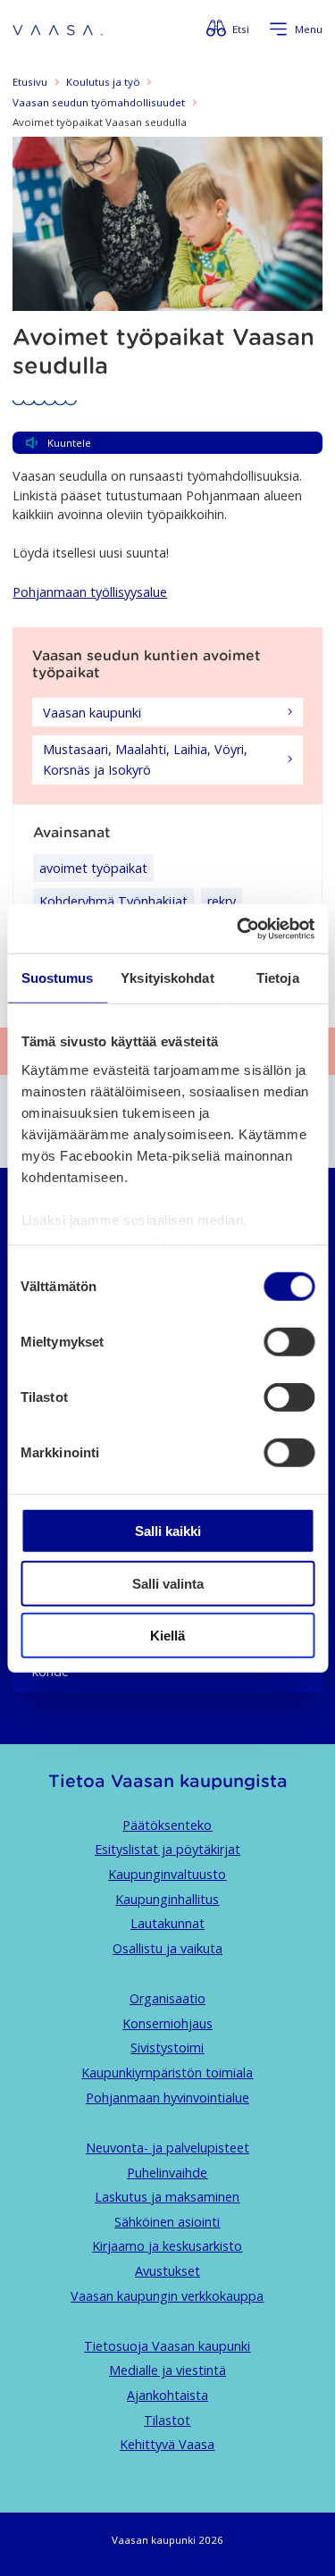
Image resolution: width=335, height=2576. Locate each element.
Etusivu (30, 82)
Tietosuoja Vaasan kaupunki (167, 2346)
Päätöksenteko (167, 1825)
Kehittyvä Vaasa (167, 2444)
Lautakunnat (167, 1923)
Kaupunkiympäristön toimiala (167, 2073)
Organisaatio (167, 1998)
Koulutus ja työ (103, 82)
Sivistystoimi (167, 2047)
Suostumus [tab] (58, 978)
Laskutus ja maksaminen (167, 2197)
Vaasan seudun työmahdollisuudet (99, 102)
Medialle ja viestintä (167, 2370)
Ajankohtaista (167, 2395)
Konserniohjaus (167, 2023)
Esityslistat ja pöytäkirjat (167, 1849)
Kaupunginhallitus (167, 1899)
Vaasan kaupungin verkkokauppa (167, 2296)
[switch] (289, 1342)
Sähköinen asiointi (167, 2222)
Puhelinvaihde (167, 2173)
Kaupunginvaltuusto (167, 1874)
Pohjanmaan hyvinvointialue (167, 2098)
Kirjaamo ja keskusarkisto (167, 2246)
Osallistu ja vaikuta (167, 1948)
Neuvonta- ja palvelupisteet (167, 2148)
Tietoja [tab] (278, 978)
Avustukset (167, 2271)
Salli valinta (168, 1583)
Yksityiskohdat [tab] (167, 978)
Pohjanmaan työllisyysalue (90, 592)
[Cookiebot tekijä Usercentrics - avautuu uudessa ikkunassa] (239, 928)
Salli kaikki (168, 1531)
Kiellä (167, 1636)
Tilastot (167, 2420)
